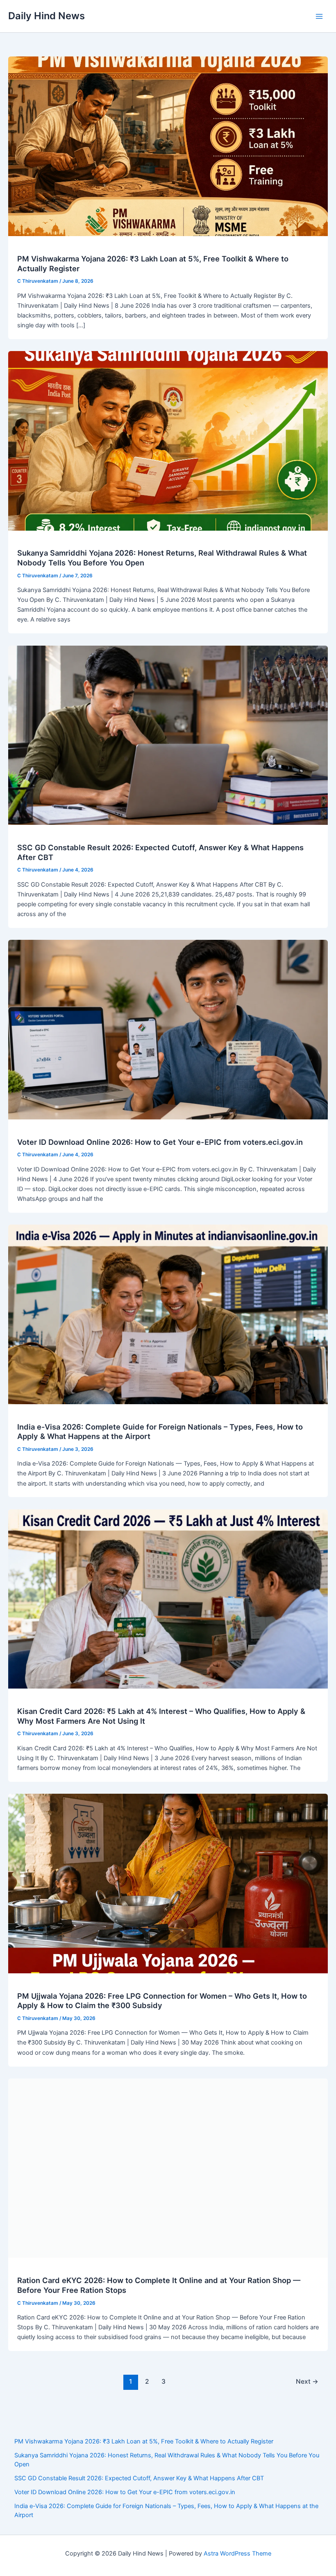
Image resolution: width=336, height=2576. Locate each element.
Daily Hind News (47, 16)
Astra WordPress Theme (237, 2553)
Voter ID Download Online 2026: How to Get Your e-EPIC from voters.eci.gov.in (160, 1142)
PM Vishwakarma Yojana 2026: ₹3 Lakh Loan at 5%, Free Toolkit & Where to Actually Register (144, 2441)
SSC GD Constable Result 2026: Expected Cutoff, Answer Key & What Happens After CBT (139, 2478)
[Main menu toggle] (319, 16)
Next (307, 2381)
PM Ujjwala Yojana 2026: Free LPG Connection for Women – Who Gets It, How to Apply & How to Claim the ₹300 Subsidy (162, 2001)
